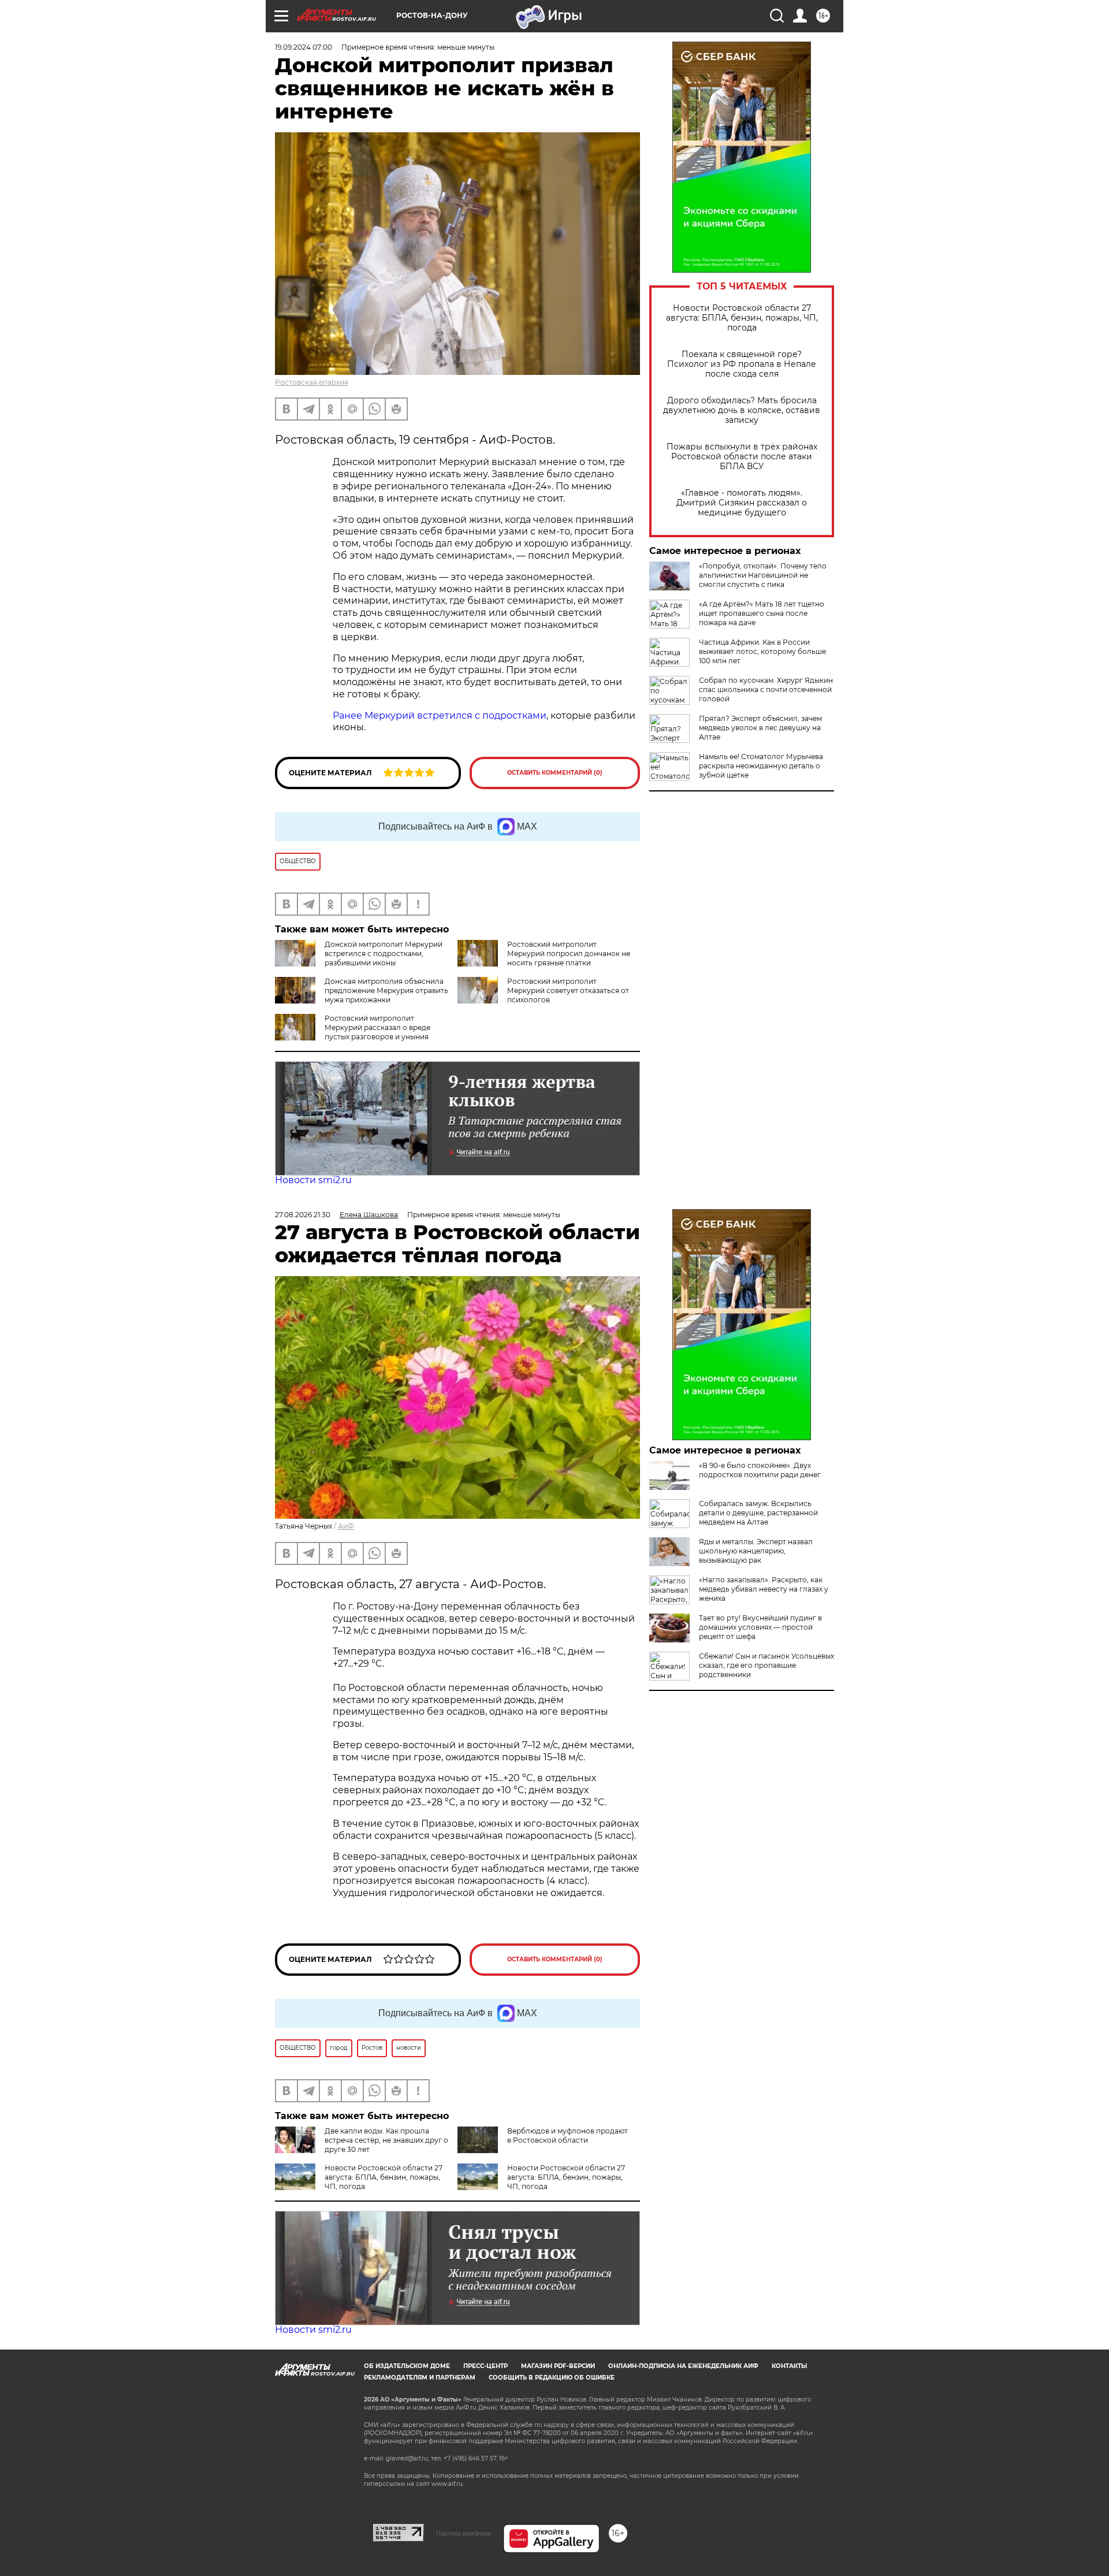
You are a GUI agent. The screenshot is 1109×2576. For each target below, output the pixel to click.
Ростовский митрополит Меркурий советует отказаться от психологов (568, 990)
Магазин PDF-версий (558, 2366)
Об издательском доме (407, 2366)
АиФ (346, 1526)
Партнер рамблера (464, 2533)
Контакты (789, 2366)
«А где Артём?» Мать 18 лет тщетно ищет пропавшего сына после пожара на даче (762, 613)
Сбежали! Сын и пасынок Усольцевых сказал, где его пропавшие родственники (766, 1665)
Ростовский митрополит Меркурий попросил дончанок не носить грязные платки (569, 954)
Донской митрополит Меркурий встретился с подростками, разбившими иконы (384, 954)
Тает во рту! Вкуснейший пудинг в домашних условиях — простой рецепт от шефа (760, 1627)
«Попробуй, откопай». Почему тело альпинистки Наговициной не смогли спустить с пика (763, 575)
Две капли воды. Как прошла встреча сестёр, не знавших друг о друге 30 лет (386, 2140)
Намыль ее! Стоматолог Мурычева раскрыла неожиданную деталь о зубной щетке (761, 766)
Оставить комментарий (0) (555, 773)
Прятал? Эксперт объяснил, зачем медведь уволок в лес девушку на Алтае (760, 728)
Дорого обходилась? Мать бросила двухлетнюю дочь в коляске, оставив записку (742, 410)
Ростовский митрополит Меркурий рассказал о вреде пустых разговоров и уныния (377, 1027)
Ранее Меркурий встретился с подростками (440, 715)
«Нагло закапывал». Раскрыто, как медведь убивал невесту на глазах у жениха (764, 1589)
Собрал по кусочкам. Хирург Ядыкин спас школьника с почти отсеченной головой (766, 689)
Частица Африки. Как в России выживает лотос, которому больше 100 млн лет (762, 651)
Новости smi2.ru (313, 1180)
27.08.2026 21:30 (303, 1215)
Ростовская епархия (312, 382)
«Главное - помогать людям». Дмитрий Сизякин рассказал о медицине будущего (742, 503)
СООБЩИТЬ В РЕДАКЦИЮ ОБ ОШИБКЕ (552, 2378)
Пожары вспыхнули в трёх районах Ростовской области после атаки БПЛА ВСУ (742, 457)
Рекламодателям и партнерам (420, 2378)
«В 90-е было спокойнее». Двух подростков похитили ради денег (760, 1470)
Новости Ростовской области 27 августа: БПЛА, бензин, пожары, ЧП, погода (742, 318)
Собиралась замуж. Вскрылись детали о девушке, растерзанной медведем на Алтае (758, 1513)
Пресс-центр (485, 2366)
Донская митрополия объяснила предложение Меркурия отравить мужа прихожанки (386, 990)
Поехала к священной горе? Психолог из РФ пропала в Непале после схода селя (742, 364)
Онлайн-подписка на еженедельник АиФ (683, 2366)
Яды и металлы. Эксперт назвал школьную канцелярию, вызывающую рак (756, 1551)
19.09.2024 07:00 (304, 47)
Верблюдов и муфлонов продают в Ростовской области (567, 2135)
